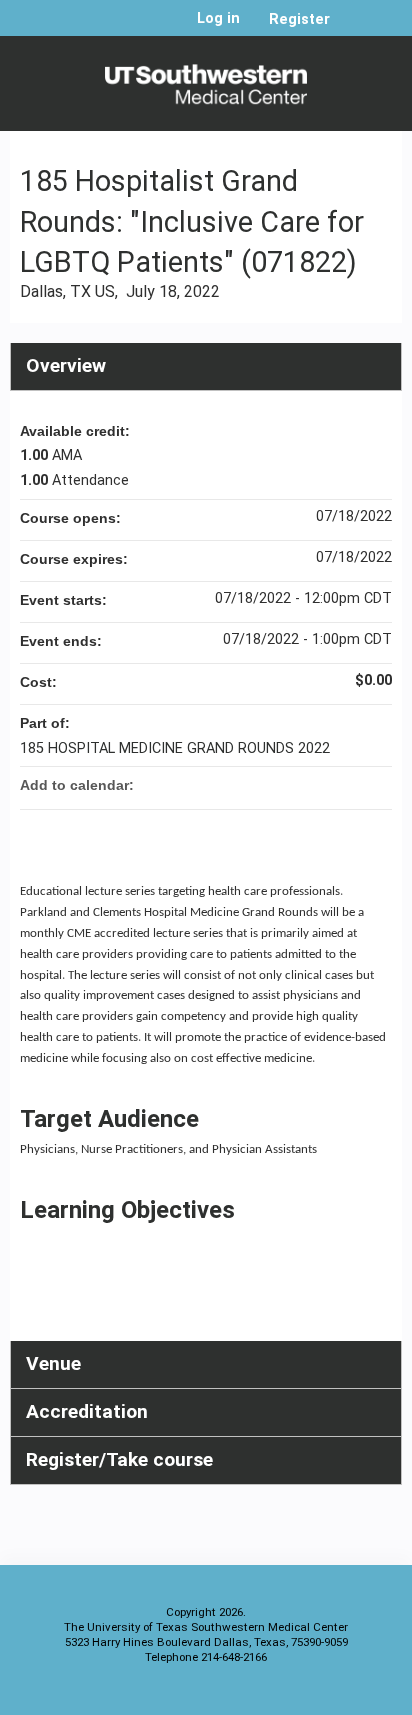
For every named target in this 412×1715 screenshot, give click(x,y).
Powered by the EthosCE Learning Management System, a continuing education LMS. (331, 1695)
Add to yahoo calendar (324, 785)
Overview (66, 365)
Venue (53, 1363)
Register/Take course (119, 1459)
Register (299, 19)
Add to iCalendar (350, 784)
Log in (218, 19)
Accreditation (87, 1411)
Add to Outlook (376, 785)
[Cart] (353, 29)
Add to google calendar (298, 785)
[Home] (206, 78)
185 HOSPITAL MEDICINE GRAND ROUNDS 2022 (175, 748)
